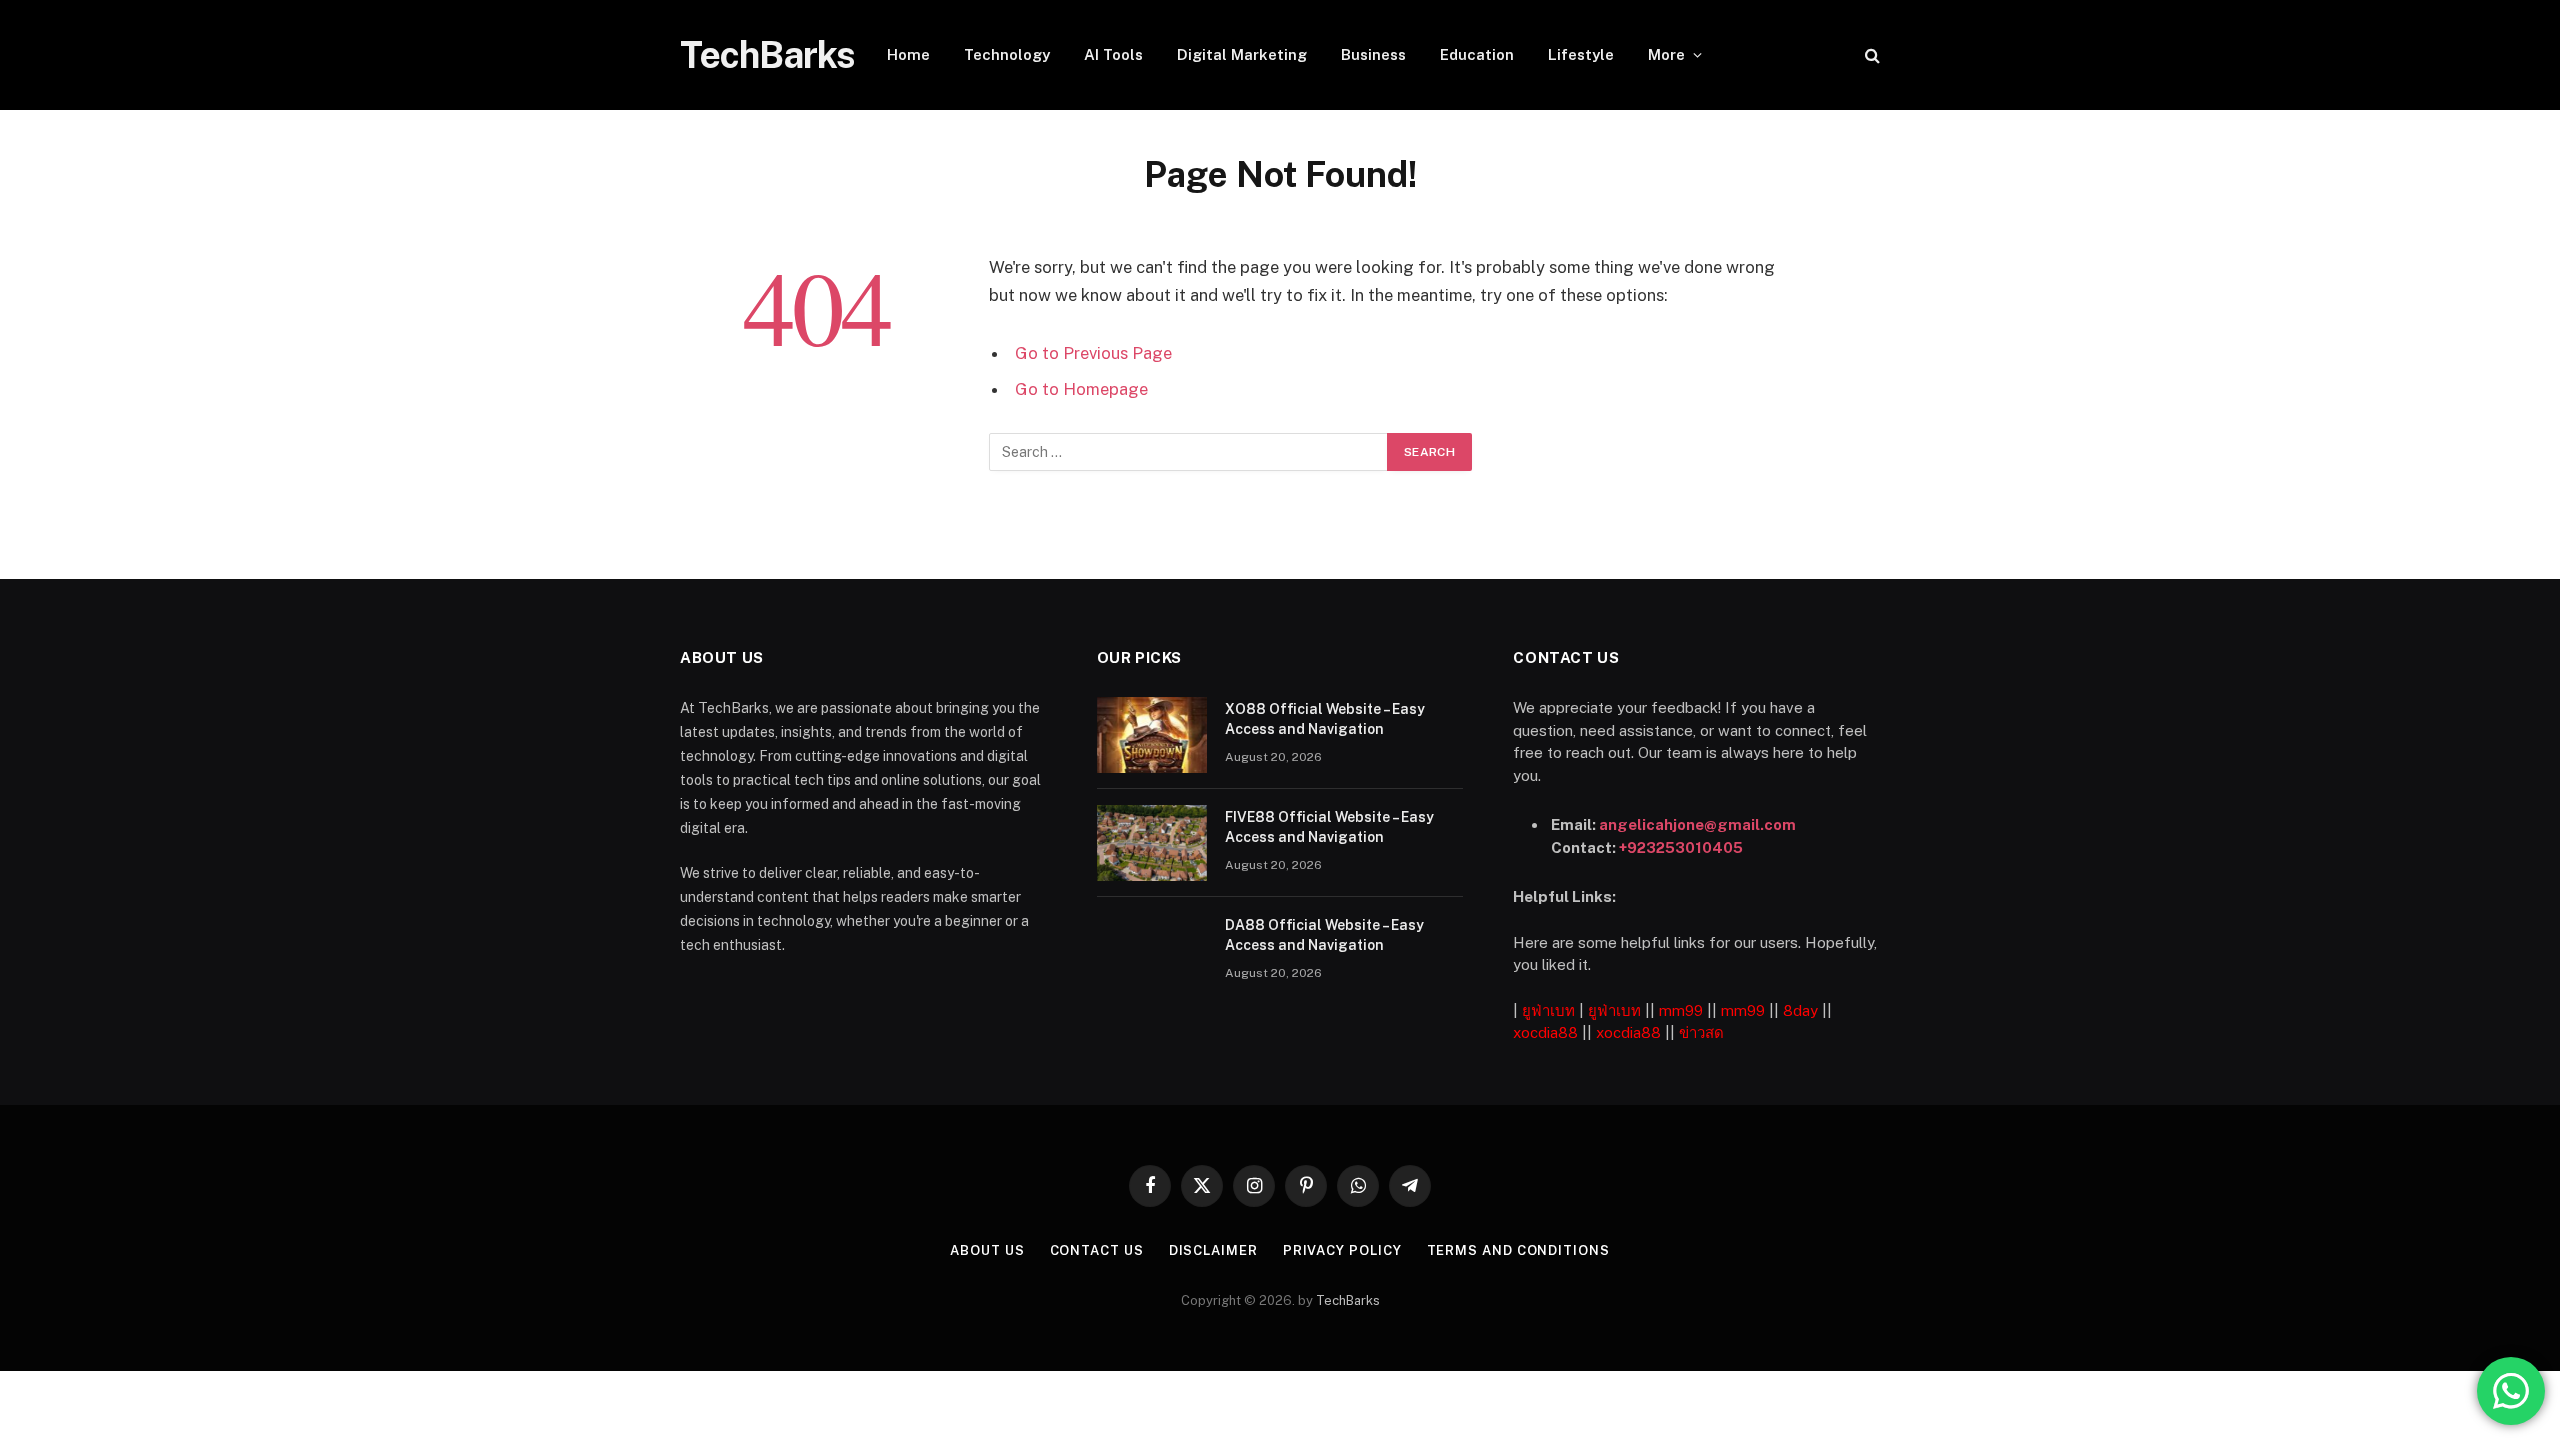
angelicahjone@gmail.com (1697, 824)
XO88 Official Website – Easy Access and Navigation (1325, 719)
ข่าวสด (1701, 1032)
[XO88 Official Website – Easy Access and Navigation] (1152, 735)
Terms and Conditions (1518, 1250)
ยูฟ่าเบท (1548, 1010)
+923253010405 (1681, 847)
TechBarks (1348, 1300)
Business (1373, 54)
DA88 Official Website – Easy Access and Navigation (1324, 935)
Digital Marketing (1242, 54)
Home (908, 54)
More (1666, 54)
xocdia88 (1545, 1032)
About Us (987, 1250)
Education (1477, 54)
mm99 (1681, 1010)
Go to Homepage (1081, 389)
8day (1800, 1010)
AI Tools (1113, 54)
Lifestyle (1581, 54)
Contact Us (1097, 1250)
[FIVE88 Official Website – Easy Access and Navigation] (1152, 843)
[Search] (1870, 55)
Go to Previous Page (1093, 353)
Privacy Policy (1342, 1250)
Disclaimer (1213, 1250)
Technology (1007, 54)
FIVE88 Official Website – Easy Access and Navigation (1329, 827)
